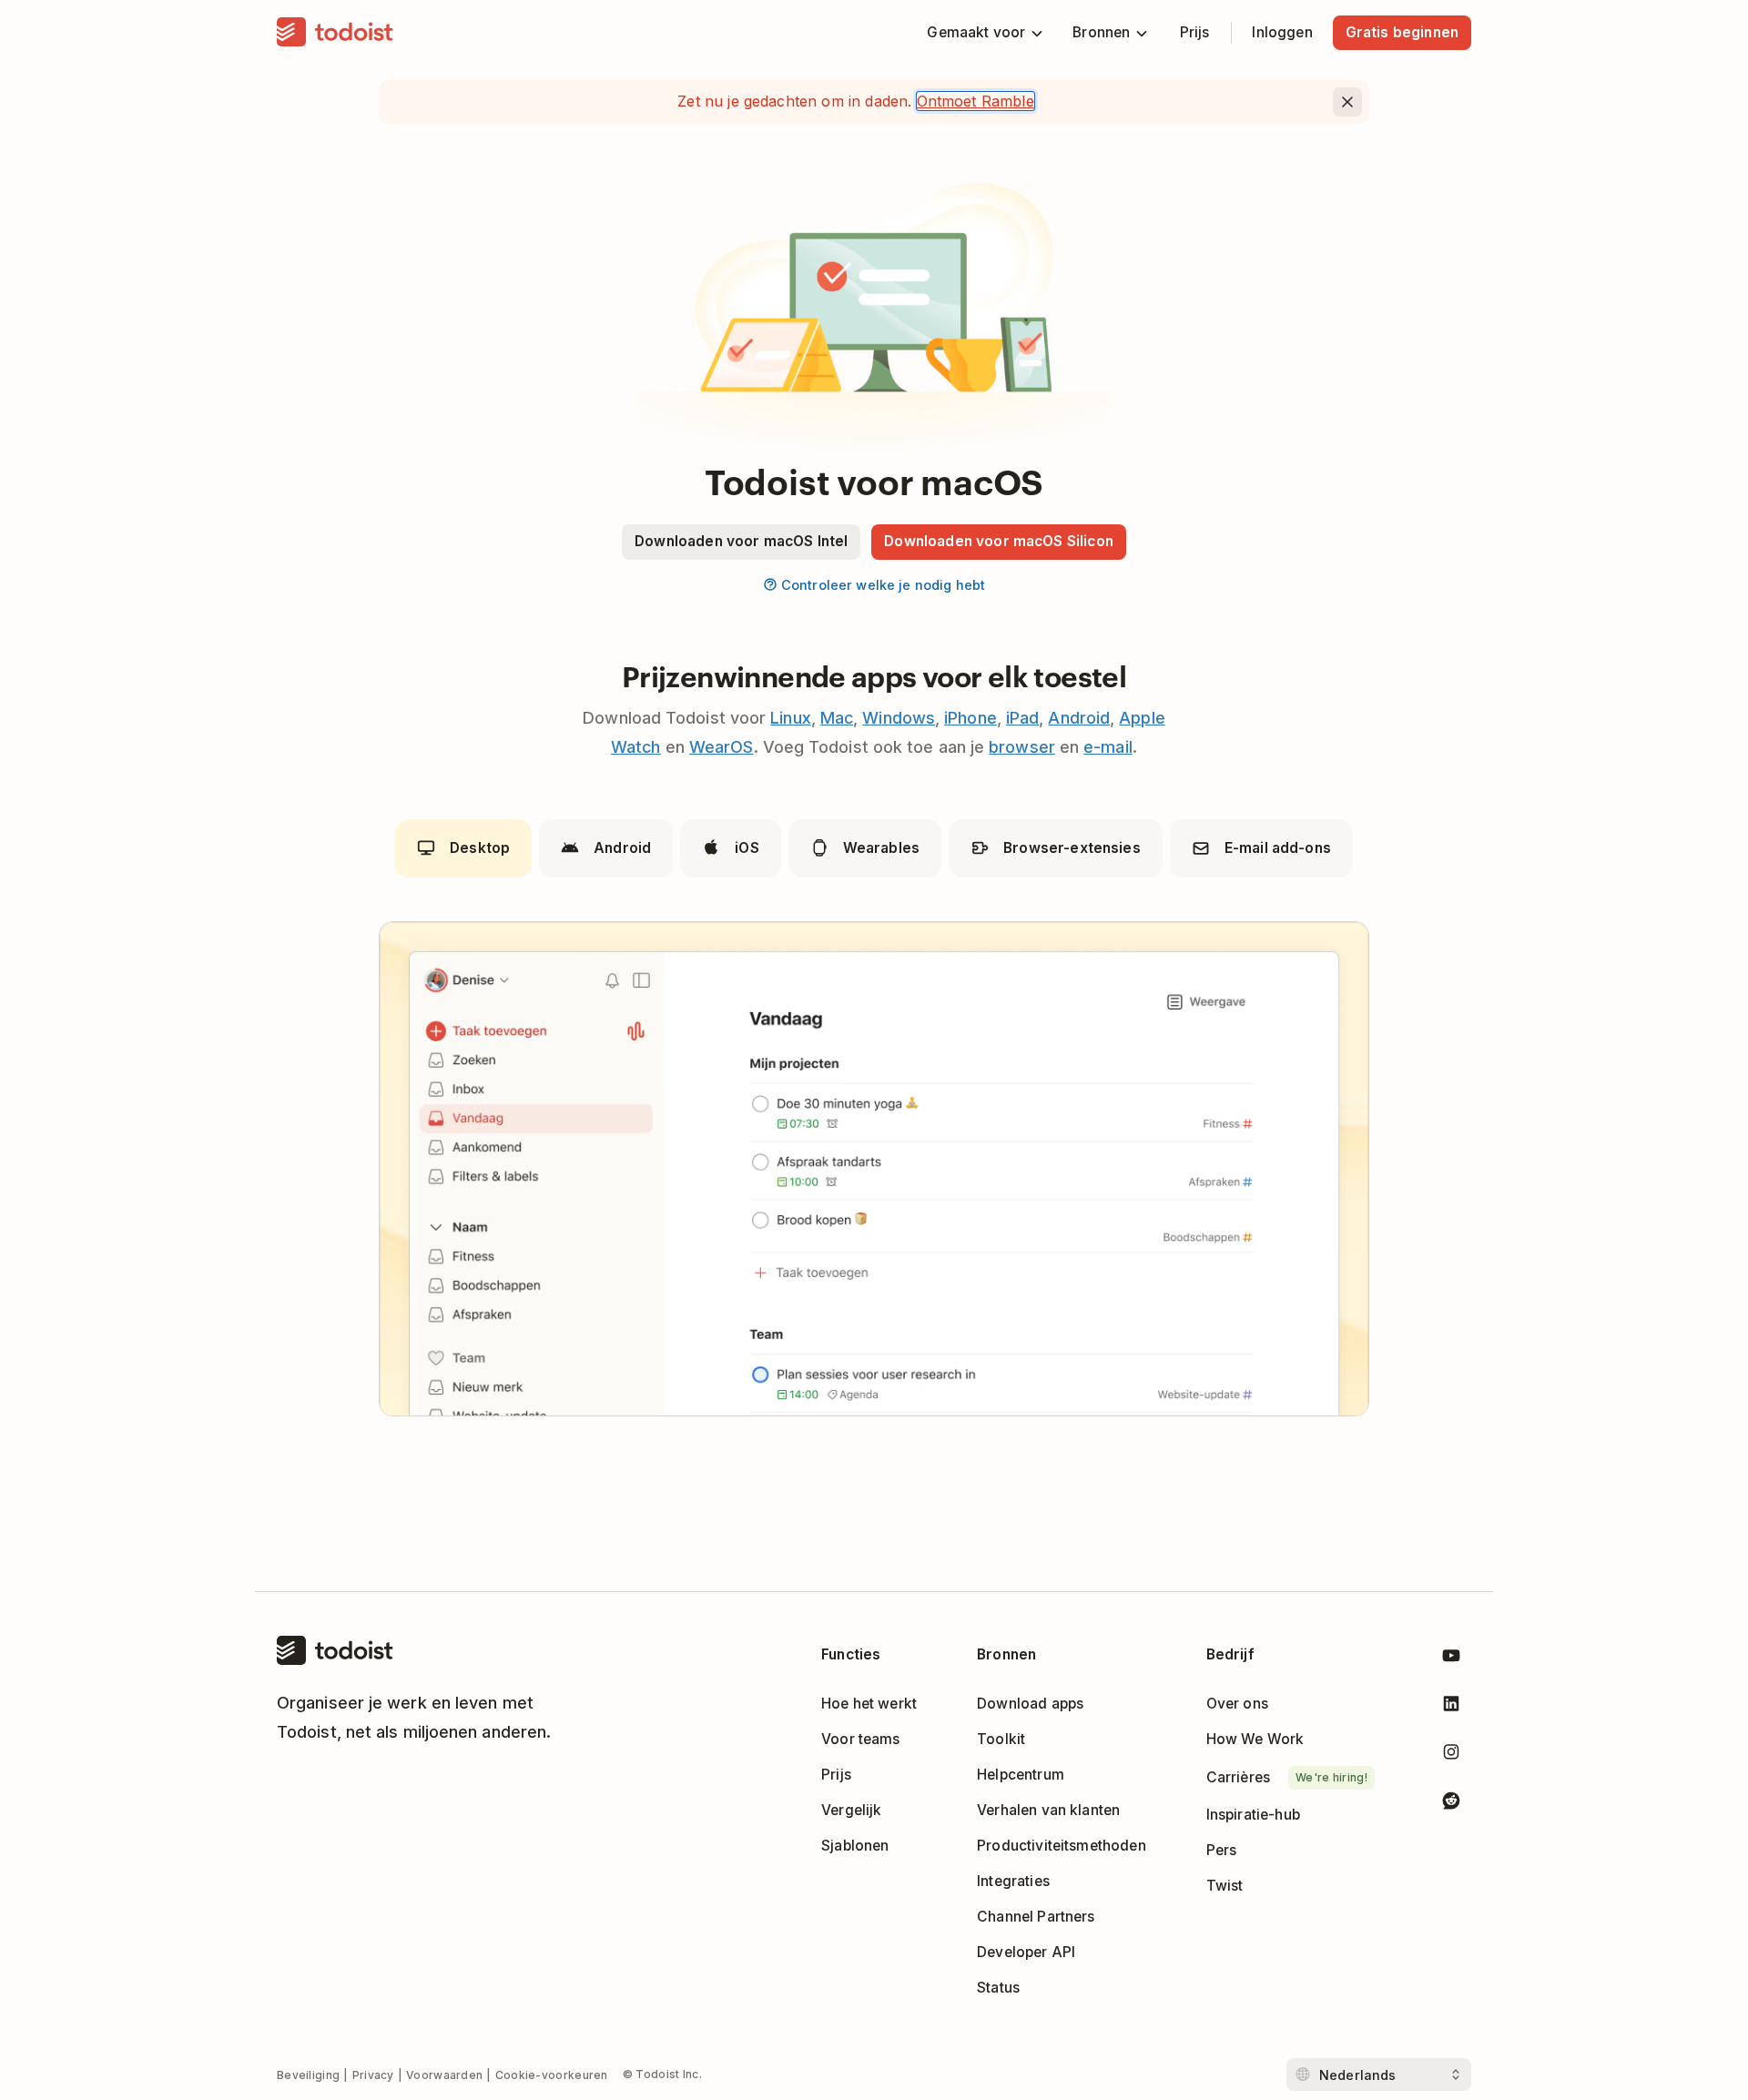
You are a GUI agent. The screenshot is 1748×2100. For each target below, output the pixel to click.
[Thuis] (335, 33)
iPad (1022, 718)
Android (1079, 718)
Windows (899, 718)
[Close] (1347, 102)
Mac (837, 718)
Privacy (373, 2075)
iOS (747, 848)
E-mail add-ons (1278, 848)
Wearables (881, 848)
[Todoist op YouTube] (1451, 1659)
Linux (790, 718)
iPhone (971, 718)
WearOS (722, 747)
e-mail (1108, 747)
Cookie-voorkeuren (552, 2075)
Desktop (480, 848)
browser (1022, 747)
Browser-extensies (1072, 848)
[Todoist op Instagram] (1451, 1755)
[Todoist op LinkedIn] (1451, 1707)
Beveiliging (308, 2075)
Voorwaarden (444, 2075)
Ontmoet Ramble (976, 101)
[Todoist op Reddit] (1451, 1804)
